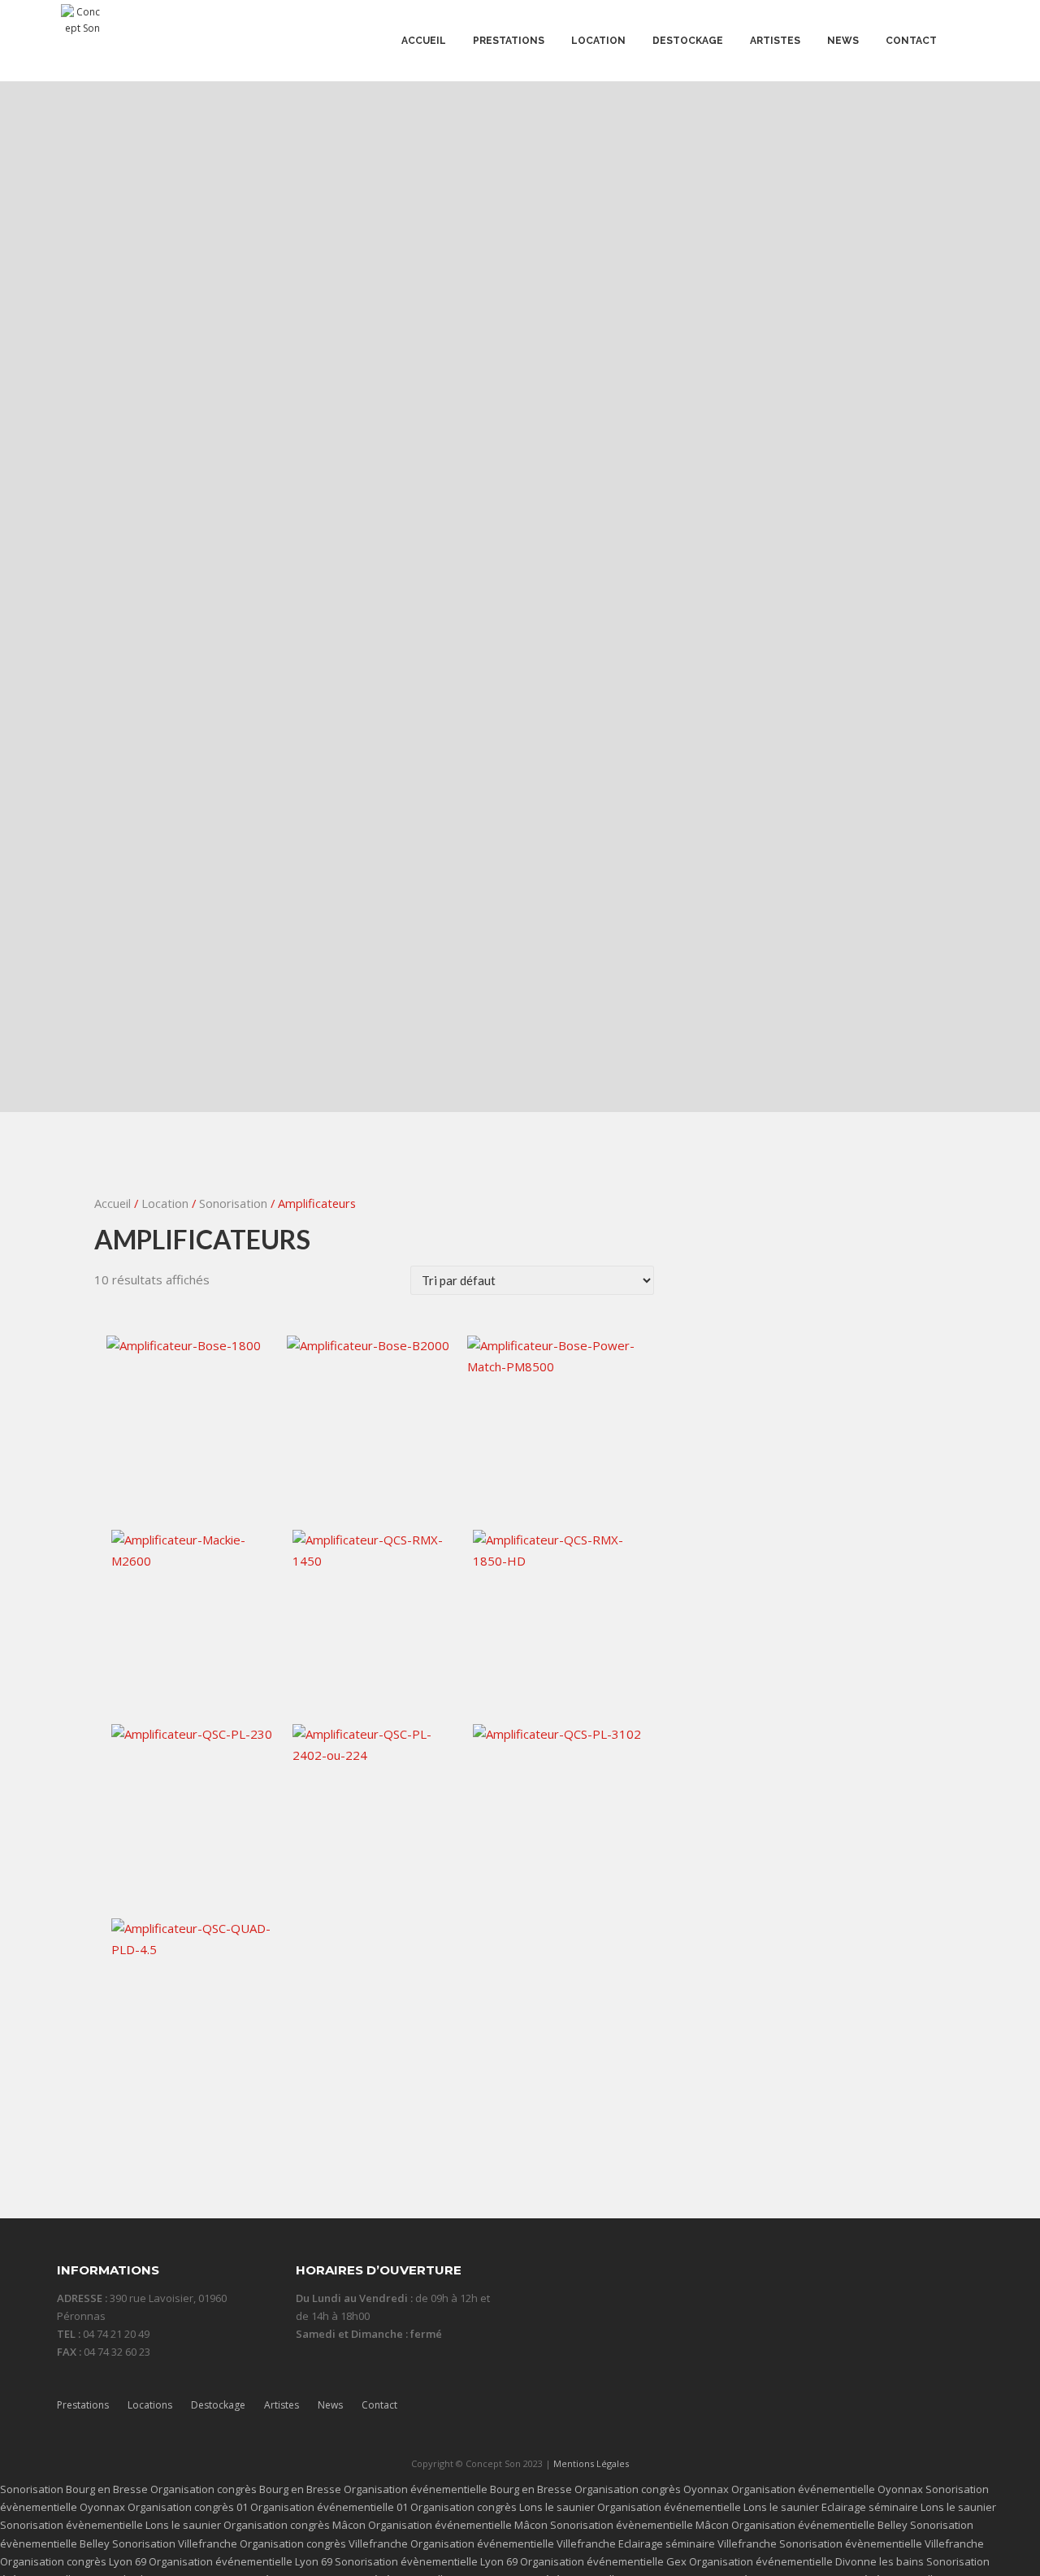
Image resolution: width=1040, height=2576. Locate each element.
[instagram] (905, 2414)
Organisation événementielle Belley (819, 2525)
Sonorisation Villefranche (175, 2543)
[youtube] (968, 2414)
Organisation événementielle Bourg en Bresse (458, 2489)
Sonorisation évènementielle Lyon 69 (426, 2561)
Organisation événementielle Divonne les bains (806, 2561)
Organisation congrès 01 (188, 2507)
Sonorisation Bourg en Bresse (74, 2489)
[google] (936, 2414)
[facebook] (843, 2414)
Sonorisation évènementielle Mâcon (639, 2525)
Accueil (113, 1203)
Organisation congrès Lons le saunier (503, 2507)
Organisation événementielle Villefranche (513, 2543)
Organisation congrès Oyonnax (652, 2489)
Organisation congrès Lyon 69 (73, 2561)
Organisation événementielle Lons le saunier (708, 2507)
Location (165, 1203)
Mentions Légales (591, 2463)
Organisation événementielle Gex (603, 2561)
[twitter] (874, 2414)
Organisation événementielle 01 (329, 2507)
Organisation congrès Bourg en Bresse (246, 2489)
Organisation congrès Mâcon (295, 2525)
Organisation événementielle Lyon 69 (240, 2561)
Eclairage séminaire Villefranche (698, 2543)
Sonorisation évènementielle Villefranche (882, 2543)
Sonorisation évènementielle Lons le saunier (110, 2525)
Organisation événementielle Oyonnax (827, 2489)
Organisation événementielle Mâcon (458, 2525)
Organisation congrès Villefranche (324, 2543)
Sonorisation (233, 1203)
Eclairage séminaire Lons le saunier (909, 2507)
